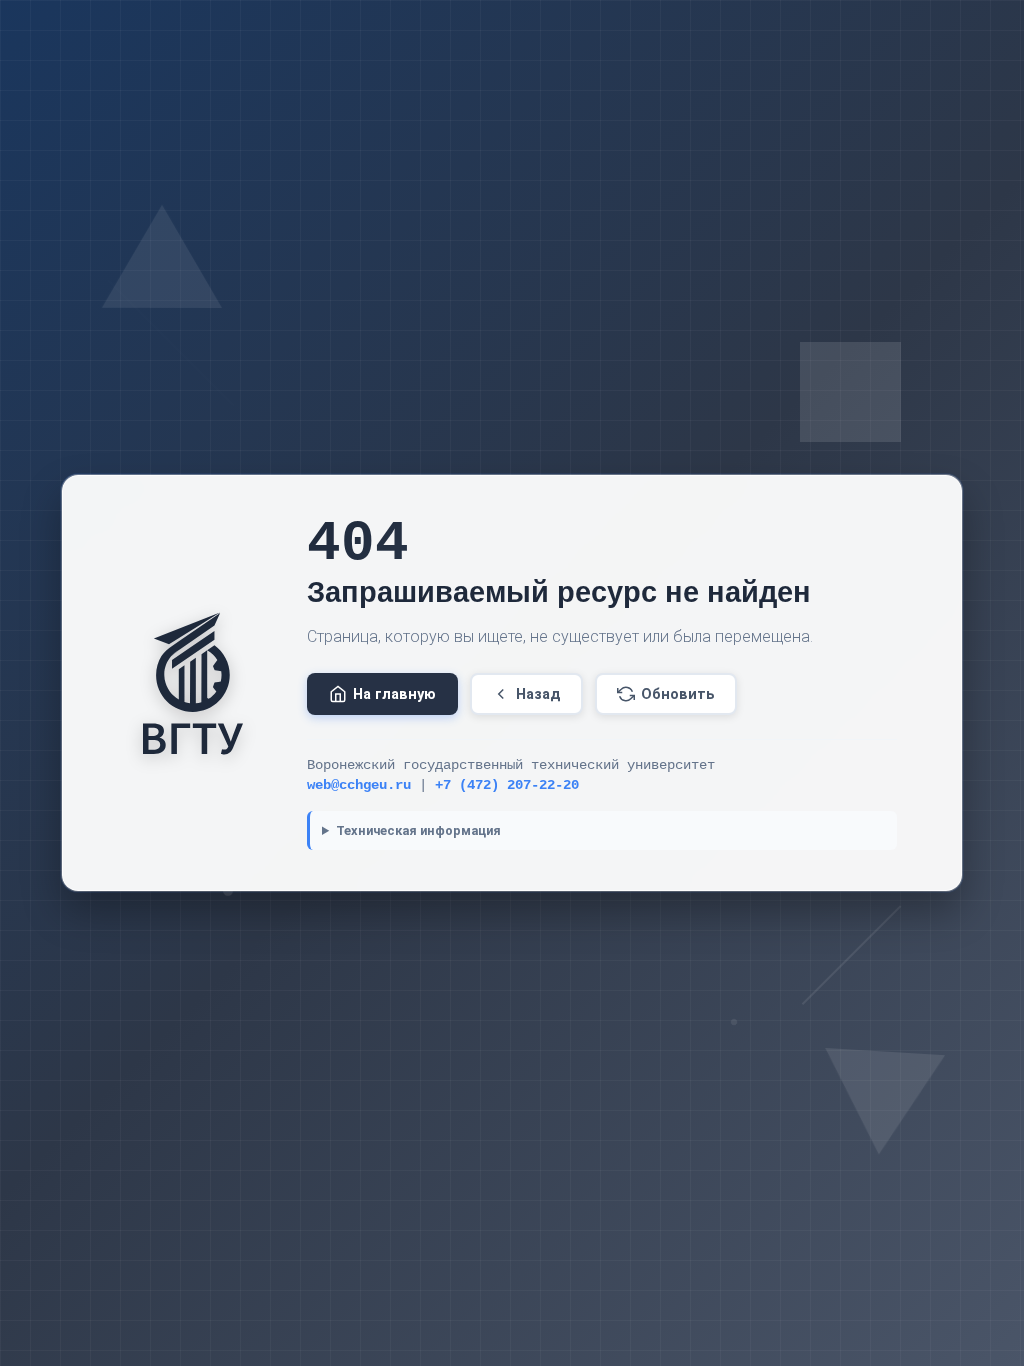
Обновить (678, 694)
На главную (394, 694)
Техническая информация (418, 830)
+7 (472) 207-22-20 (507, 785)
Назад (538, 694)
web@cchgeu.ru (359, 785)
